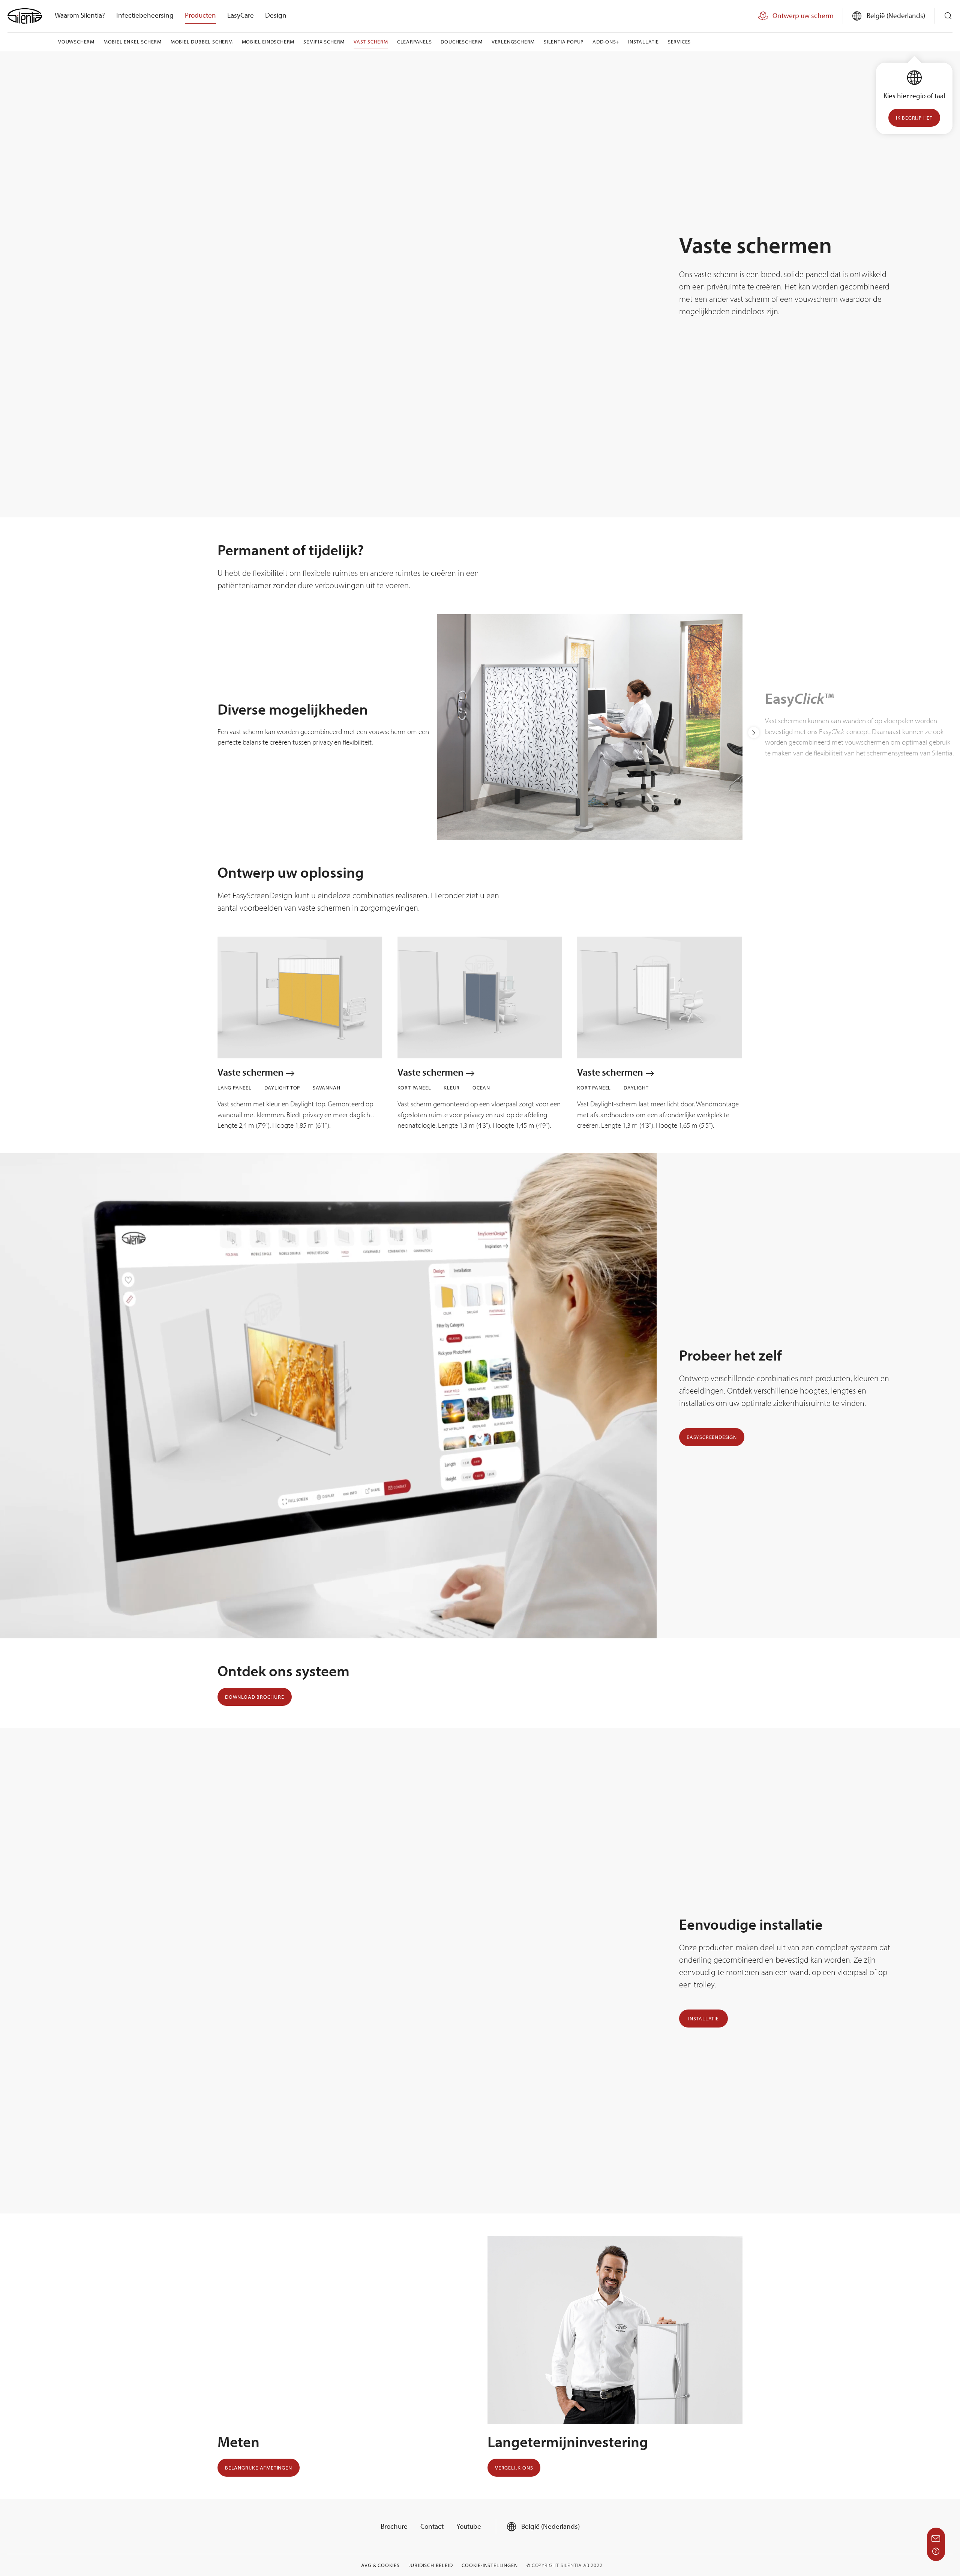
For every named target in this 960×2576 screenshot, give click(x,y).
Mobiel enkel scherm (133, 42)
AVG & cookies (380, 2565)
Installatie (643, 42)
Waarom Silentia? (80, 15)
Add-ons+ (606, 42)
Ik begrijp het (914, 118)
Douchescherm (462, 42)
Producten (200, 15)
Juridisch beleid (431, 2565)
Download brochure (255, 1697)
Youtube (469, 2526)
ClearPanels (415, 42)
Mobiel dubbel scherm (202, 42)
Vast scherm (371, 42)
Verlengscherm (513, 42)
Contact (432, 2526)
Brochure (394, 2526)
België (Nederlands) (550, 2526)
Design (276, 15)
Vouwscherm (76, 42)
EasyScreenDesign (712, 1437)
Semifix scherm (324, 42)
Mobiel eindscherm (268, 42)
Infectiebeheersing (145, 15)
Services (679, 42)
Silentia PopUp (564, 42)
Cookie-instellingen (490, 2565)
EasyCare (241, 15)
